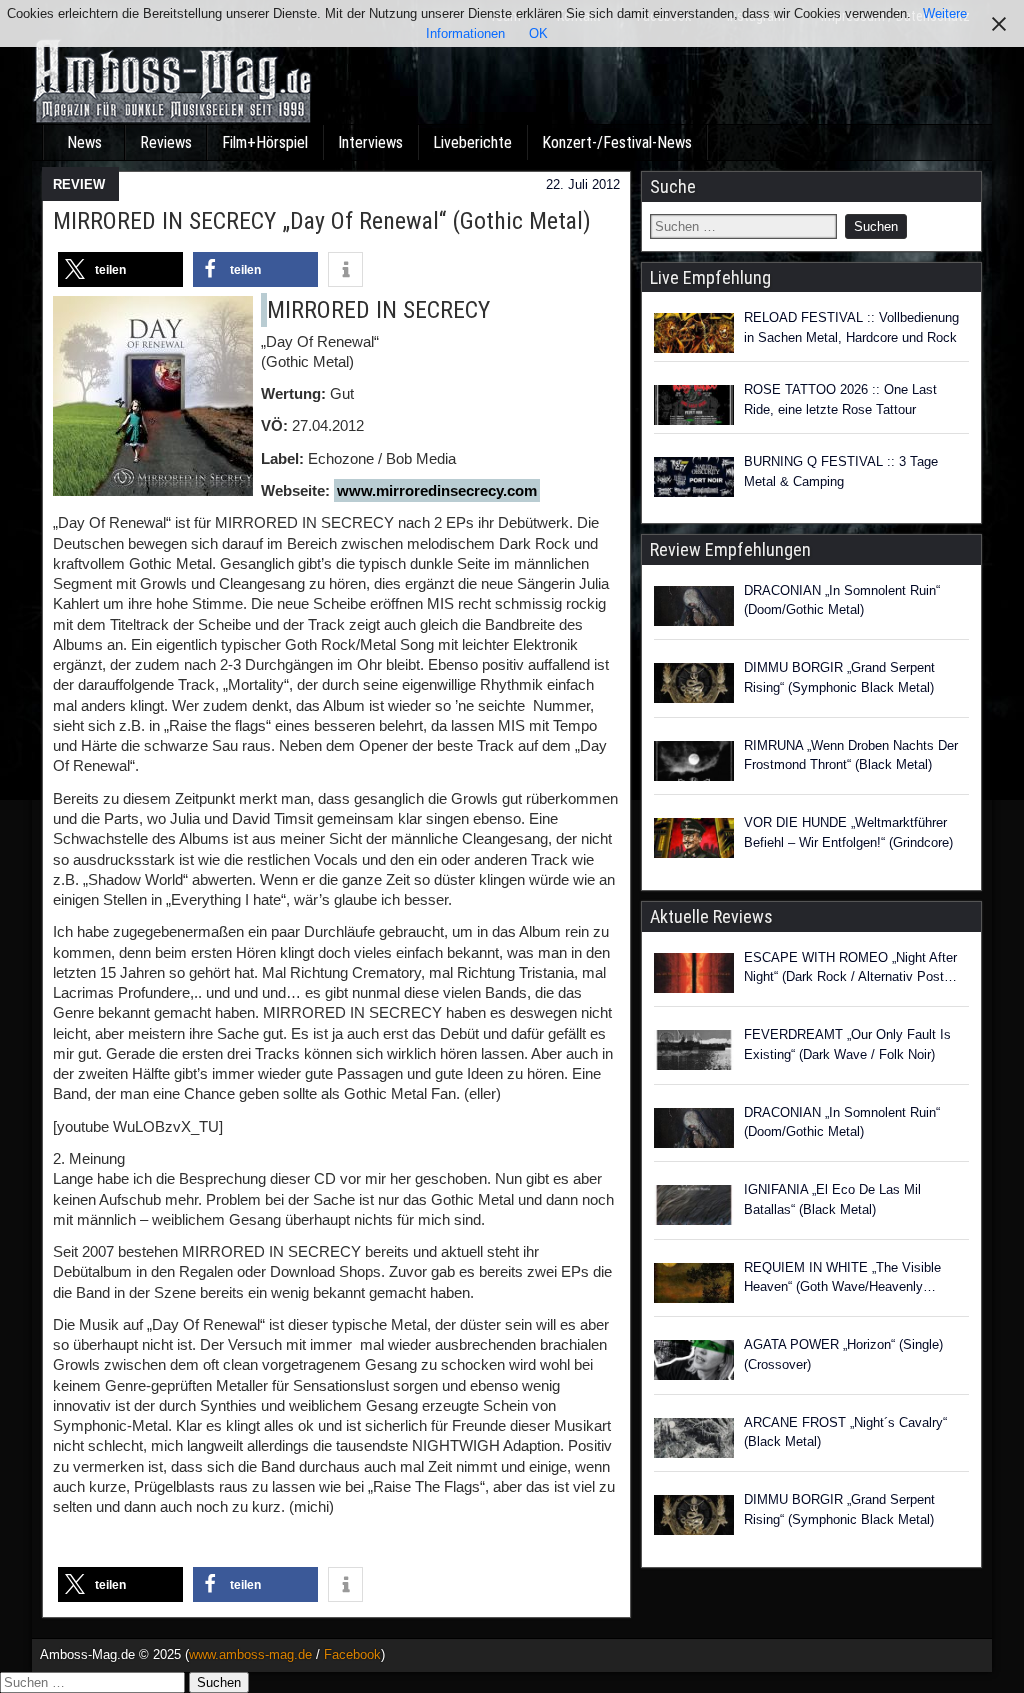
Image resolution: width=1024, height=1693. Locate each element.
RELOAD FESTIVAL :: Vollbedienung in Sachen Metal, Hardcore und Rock (851, 327)
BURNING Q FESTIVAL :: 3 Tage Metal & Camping (841, 471)
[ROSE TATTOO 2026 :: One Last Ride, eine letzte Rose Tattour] (694, 405)
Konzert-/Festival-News (617, 142)
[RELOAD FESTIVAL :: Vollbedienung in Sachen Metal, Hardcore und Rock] (694, 333)
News (84, 142)
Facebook (352, 1654)
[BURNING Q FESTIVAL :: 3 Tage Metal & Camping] (694, 477)
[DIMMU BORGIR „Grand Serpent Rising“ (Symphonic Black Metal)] (694, 686)
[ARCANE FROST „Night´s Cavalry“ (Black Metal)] (694, 1441)
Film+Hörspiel (265, 142)
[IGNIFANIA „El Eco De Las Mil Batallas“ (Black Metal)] (694, 1208)
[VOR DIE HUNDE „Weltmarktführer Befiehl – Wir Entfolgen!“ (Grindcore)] (694, 841)
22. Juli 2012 (583, 184)
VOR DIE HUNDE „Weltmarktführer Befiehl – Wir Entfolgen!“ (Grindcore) (848, 832)
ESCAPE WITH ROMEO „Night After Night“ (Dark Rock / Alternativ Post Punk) (850, 968)
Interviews (370, 142)
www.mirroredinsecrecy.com (437, 490)
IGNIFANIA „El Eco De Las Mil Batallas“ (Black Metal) (832, 1199)
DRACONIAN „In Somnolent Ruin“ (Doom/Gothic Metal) (842, 600)
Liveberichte (472, 142)
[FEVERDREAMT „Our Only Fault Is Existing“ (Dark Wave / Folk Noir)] (694, 1053)
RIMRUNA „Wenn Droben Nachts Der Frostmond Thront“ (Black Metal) (851, 755)
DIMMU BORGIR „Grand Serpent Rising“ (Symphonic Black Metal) (839, 677)
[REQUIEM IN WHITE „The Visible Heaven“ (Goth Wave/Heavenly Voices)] (694, 1286)
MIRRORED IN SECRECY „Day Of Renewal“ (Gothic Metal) (322, 221)
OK (538, 33)
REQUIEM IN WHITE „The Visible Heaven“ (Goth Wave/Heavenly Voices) (842, 1278)
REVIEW (79, 184)
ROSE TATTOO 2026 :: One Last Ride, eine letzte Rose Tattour (840, 399)
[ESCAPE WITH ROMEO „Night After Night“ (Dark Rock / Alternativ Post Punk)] (694, 976)
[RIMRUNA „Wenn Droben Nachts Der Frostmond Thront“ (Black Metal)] (694, 764)
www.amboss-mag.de (250, 1654)
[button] (120, 269)
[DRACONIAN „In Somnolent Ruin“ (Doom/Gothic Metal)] (694, 609)
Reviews (166, 142)
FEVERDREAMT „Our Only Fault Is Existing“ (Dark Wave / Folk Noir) (847, 1044)
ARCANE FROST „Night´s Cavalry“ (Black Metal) (845, 1432)
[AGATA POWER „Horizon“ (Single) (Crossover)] (694, 1363)
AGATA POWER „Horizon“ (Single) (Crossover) (843, 1354)
